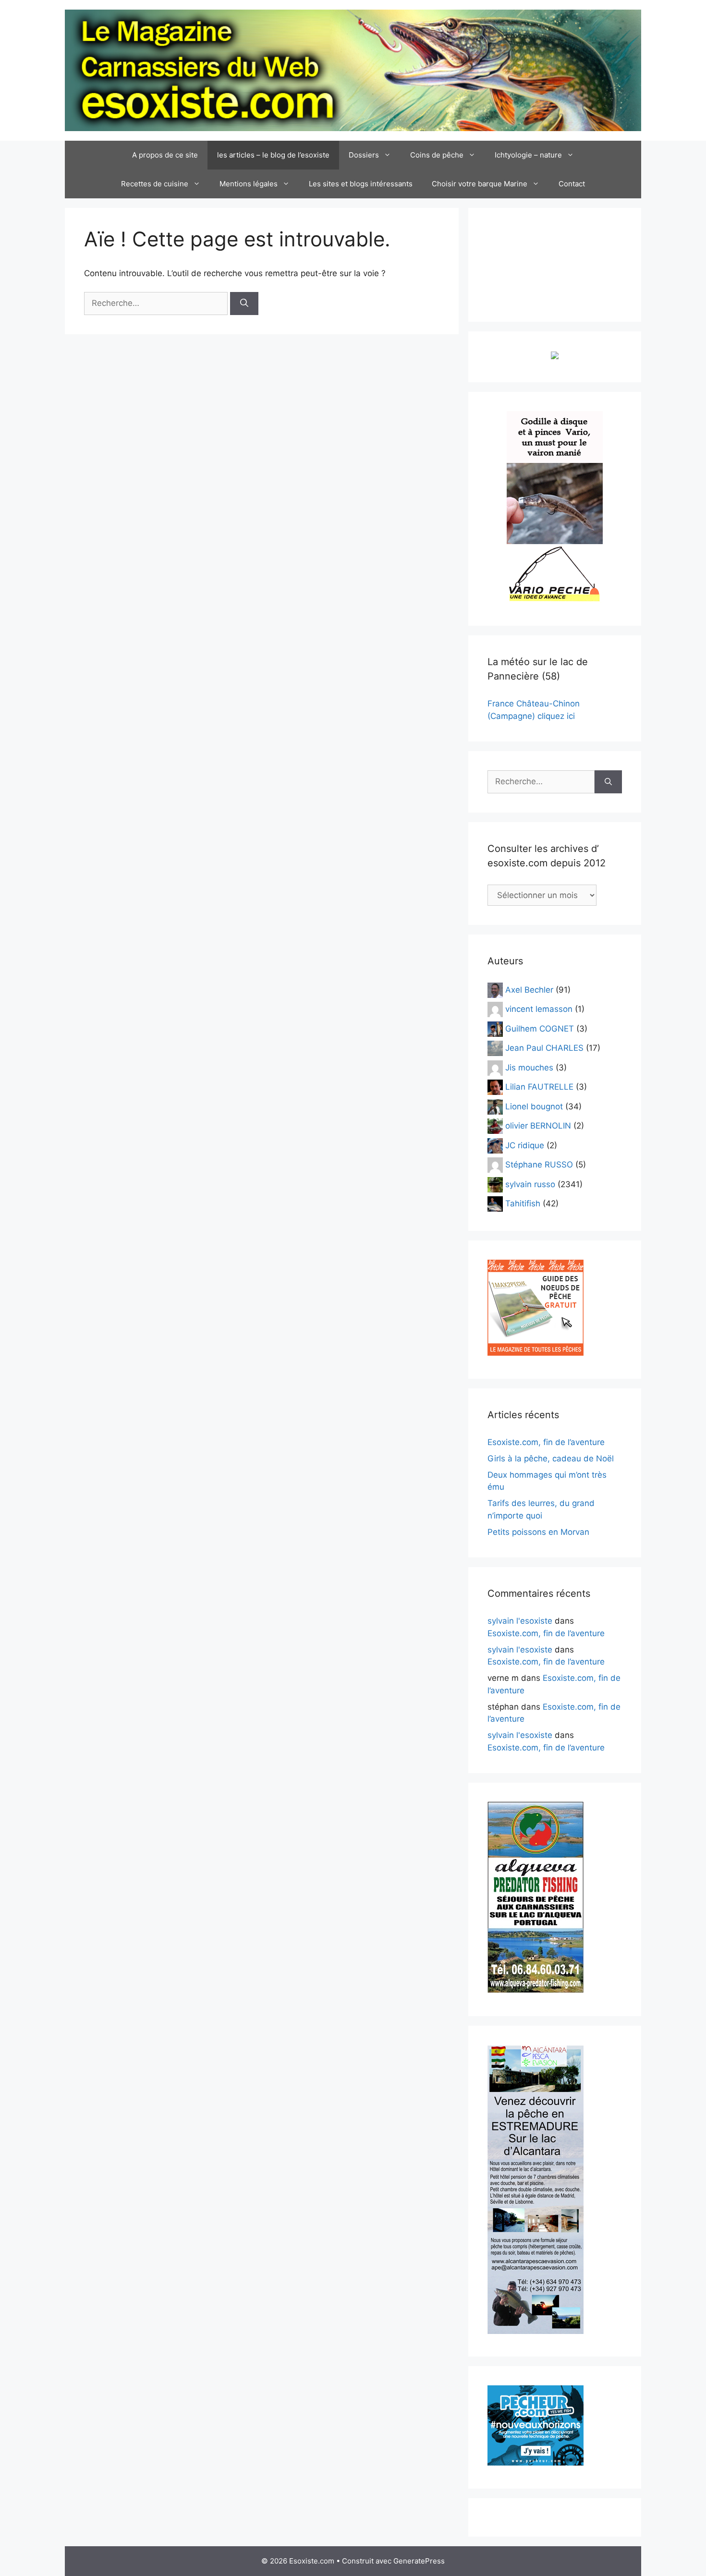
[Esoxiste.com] (353, 70)
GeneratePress (419, 2561)
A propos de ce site (165, 155)
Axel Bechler (529, 989)
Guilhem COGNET (540, 1028)
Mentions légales (249, 184)
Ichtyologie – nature (528, 155)
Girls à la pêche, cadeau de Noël (551, 1458)
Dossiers (364, 155)
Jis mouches (529, 1067)
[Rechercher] (244, 304)
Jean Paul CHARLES (544, 1048)
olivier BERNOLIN (538, 1126)
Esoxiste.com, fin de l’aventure (546, 1442)
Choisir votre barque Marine (480, 184)
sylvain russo (530, 1184)
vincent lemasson (539, 1009)
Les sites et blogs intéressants (361, 184)
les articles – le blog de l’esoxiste (273, 155)
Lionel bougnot (534, 1106)
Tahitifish (523, 1203)
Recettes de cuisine (155, 184)
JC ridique (525, 1145)
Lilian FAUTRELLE (539, 1087)
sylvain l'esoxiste (520, 1621)
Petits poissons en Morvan (538, 1532)
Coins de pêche (437, 155)
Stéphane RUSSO (539, 1165)
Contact (572, 184)
